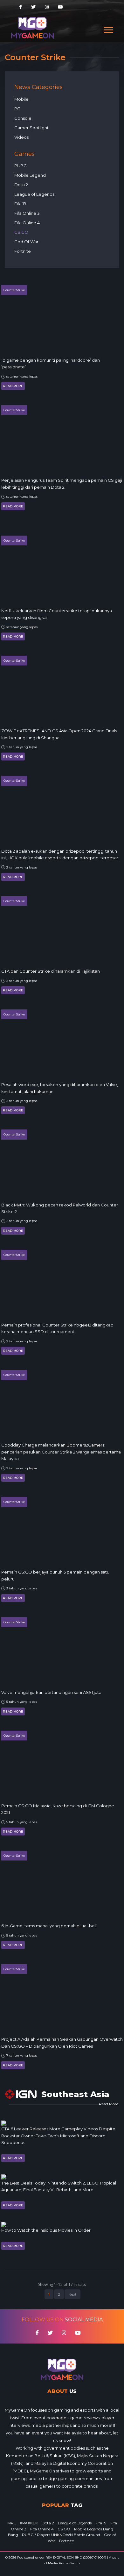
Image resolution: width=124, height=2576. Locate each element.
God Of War (26, 242)
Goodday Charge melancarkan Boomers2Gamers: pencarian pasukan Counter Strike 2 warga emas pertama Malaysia (61, 1452)
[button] (108, 29)
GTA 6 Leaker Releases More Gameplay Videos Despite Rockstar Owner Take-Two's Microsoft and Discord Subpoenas (58, 2136)
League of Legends (34, 194)
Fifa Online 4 (27, 223)
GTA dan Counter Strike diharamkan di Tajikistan (51, 971)
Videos (21, 137)
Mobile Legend (30, 175)
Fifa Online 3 (27, 213)
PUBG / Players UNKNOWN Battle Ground (61, 2535)
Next (72, 2294)
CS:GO (21, 232)
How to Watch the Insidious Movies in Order (46, 2230)
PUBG (21, 166)
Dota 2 (21, 185)
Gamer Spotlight (31, 128)
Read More (13, 386)
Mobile (21, 99)
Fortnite (23, 251)
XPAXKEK (29, 2523)
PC (17, 109)
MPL (12, 2523)
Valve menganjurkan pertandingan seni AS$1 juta (51, 1692)
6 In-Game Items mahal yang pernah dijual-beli (49, 1926)
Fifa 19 (20, 204)
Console (23, 118)
